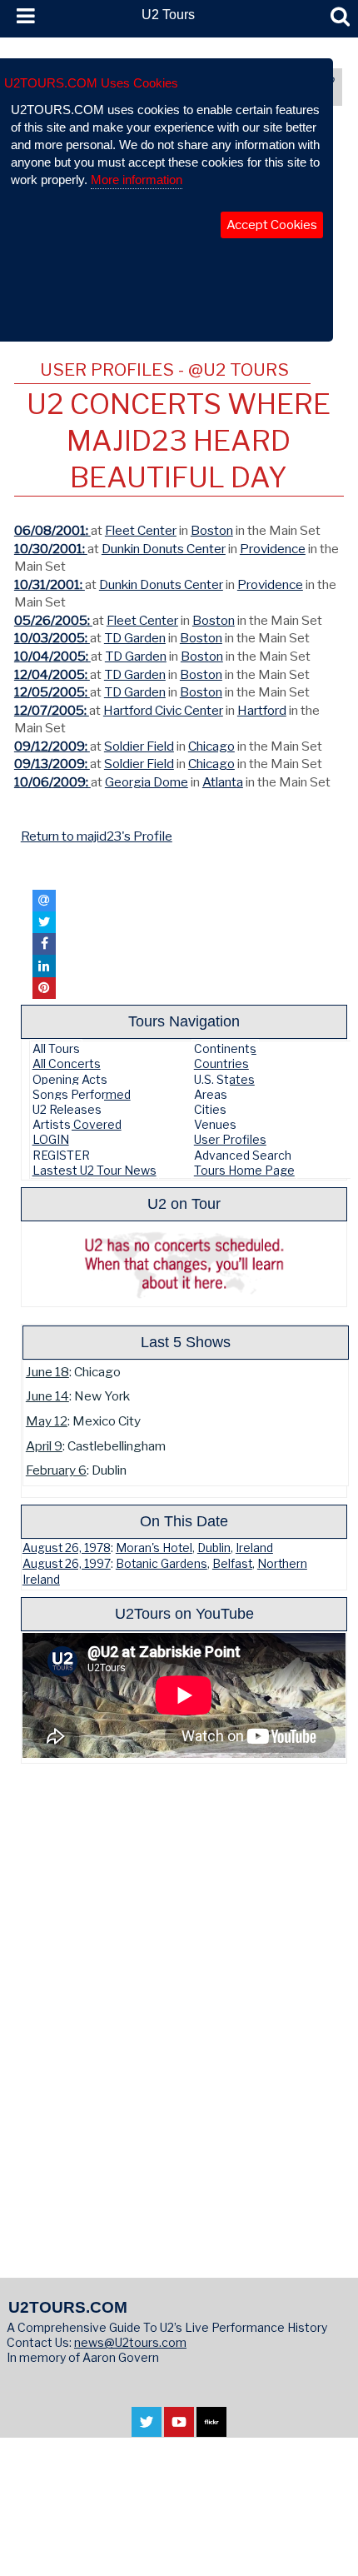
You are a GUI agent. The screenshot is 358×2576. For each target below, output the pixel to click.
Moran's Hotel (154, 1548)
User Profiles (230, 1139)
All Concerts (67, 1063)
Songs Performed (82, 1094)
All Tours (56, 1048)
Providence (273, 549)
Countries (221, 1063)
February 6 (56, 1470)
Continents (225, 1048)
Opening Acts (70, 1079)
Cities (210, 1109)
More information (137, 180)
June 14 (47, 1396)
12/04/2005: (52, 674)
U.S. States (224, 1079)
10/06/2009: (52, 782)
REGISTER (61, 1155)
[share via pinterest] (44, 988)
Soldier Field (139, 746)
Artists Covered (77, 1124)
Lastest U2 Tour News (94, 1170)
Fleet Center (141, 530)
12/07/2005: (52, 710)
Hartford (262, 710)
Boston (212, 530)
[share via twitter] (44, 922)
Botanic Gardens (162, 1564)
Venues (215, 1124)
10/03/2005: (52, 638)
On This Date (184, 1521)
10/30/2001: (51, 549)
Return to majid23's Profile (97, 836)
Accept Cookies (272, 225)
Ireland (254, 1548)
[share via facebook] (44, 944)
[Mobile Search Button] (340, 17)
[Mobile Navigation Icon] (22, 17)
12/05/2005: (52, 692)
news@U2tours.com (130, 2342)
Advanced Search (243, 1155)
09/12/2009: (52, 746)
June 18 (47, 1372)
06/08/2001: (52, 530)
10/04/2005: (52, 656)
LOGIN (51, 1139)
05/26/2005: (53, 620)
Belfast (232, 1564)
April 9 (44, 1446)
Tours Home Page (244, 1170)
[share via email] (44, 901)
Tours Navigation (184, 1021)
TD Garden (135, 638)
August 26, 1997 (67, 1564)
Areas (211, 1094)
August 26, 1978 (67, 1548)
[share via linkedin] (44, 966)
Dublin (214, 1548)
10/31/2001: (50, 584)
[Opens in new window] (147, 2428)
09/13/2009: (52, 764)
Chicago (211, 746)
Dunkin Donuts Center (164, 549)
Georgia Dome (147, 782)
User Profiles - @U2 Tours (164, 369)
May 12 (47, 1421)
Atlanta (223, 782)
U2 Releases (67, 1109)
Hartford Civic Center (163, 710)
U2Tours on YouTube (184, 1613)
